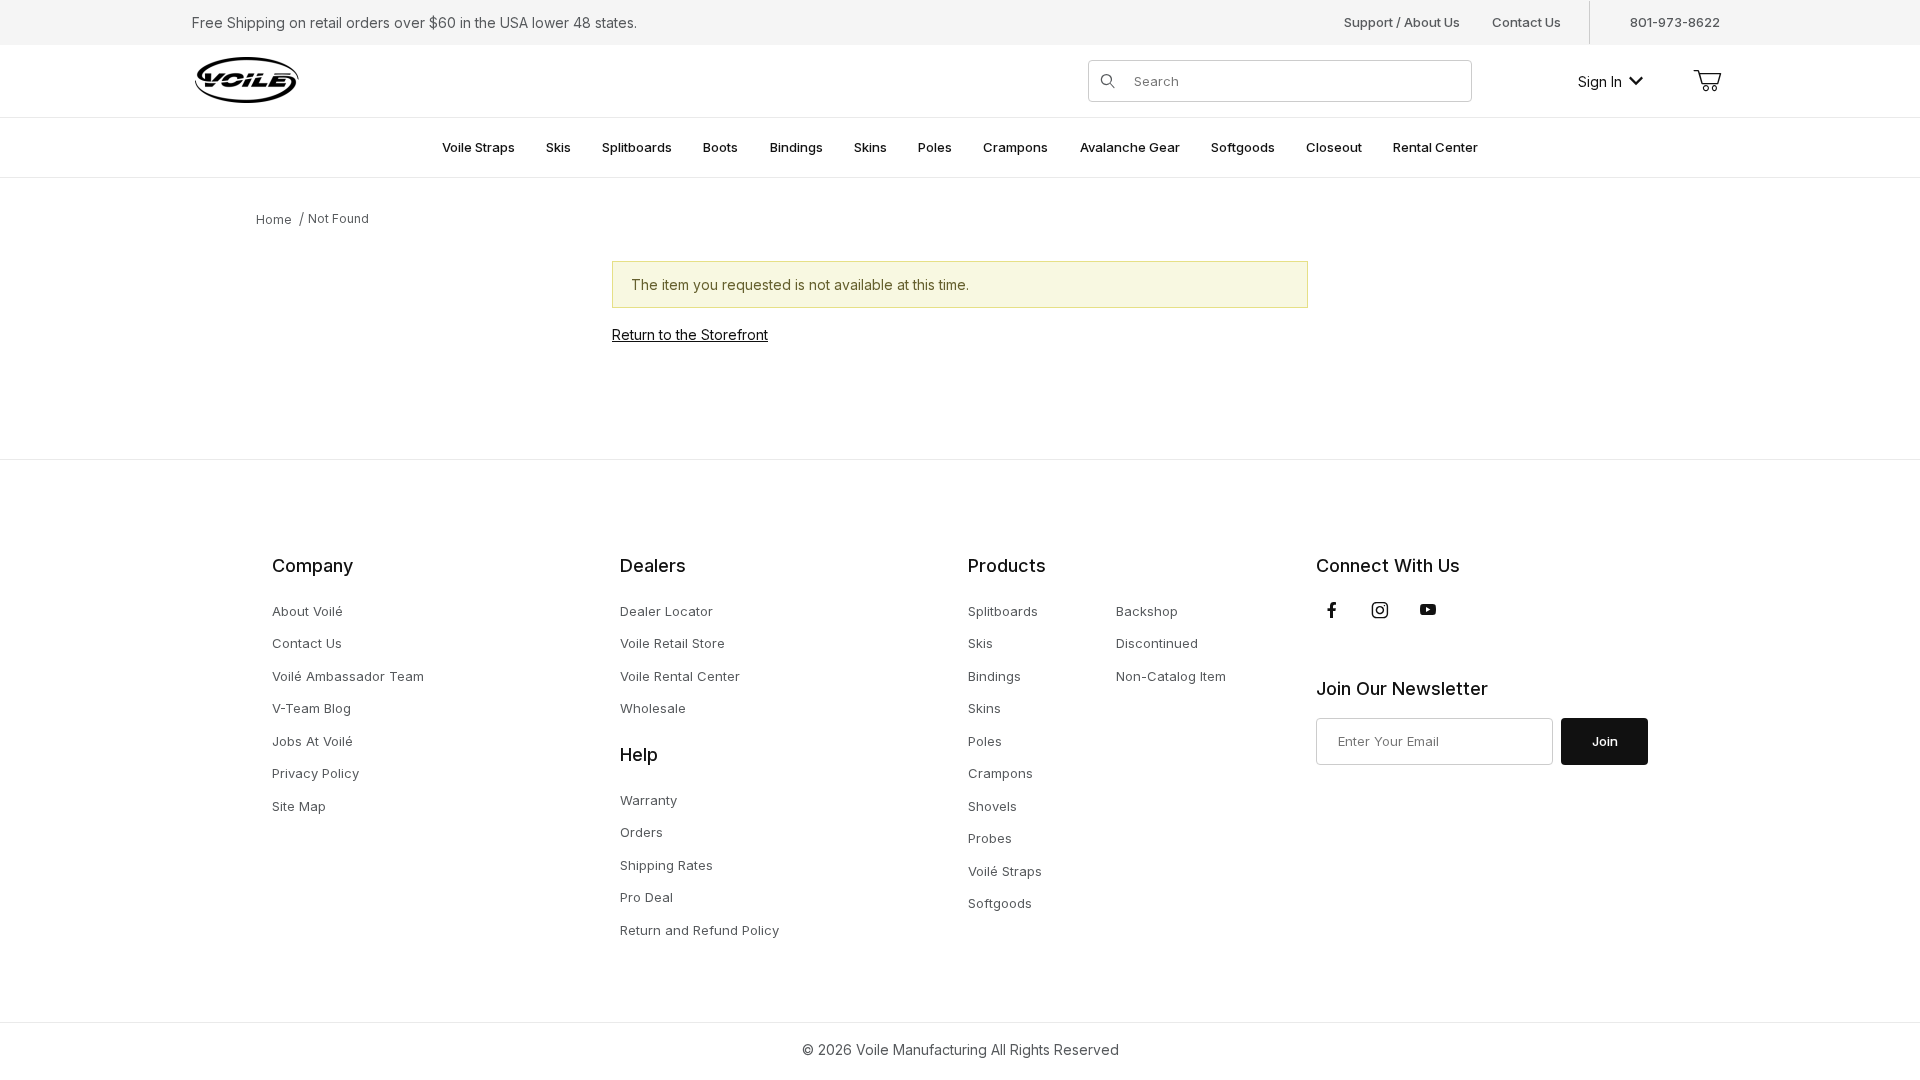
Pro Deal (646, 897)
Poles (985, 741)
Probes (990, 838)
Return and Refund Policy (699, 930)
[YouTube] (1428, 610)
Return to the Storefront (690, 334)
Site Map (299, 806)
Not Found (338, 218)
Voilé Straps (1005, 871)
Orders (641, 832)
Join (1605, 741)
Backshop (1147, 611)
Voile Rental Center (680, 676)
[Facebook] (1332, 610)
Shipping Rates (666, 865)
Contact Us (1526, 22)
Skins (984, 708)
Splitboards (1003, 611)
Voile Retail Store (672, 643)
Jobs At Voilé (312, 741)
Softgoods (1000, 903)
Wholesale (653, 708)
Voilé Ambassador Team (348, 676)
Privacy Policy (315, 773)
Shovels (992, 806)
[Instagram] (1380, 610)
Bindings (994, 676)
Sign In (1600, 81)
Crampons (1000, 773)
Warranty (648, 800)
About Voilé (307, 611)
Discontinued (1157, 643)
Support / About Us (1402, 22)
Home (274, 219)
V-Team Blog (311, 708)
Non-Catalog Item (1171, 676)
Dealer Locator (666, 611)
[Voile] (247, 79)
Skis (980, 643)
